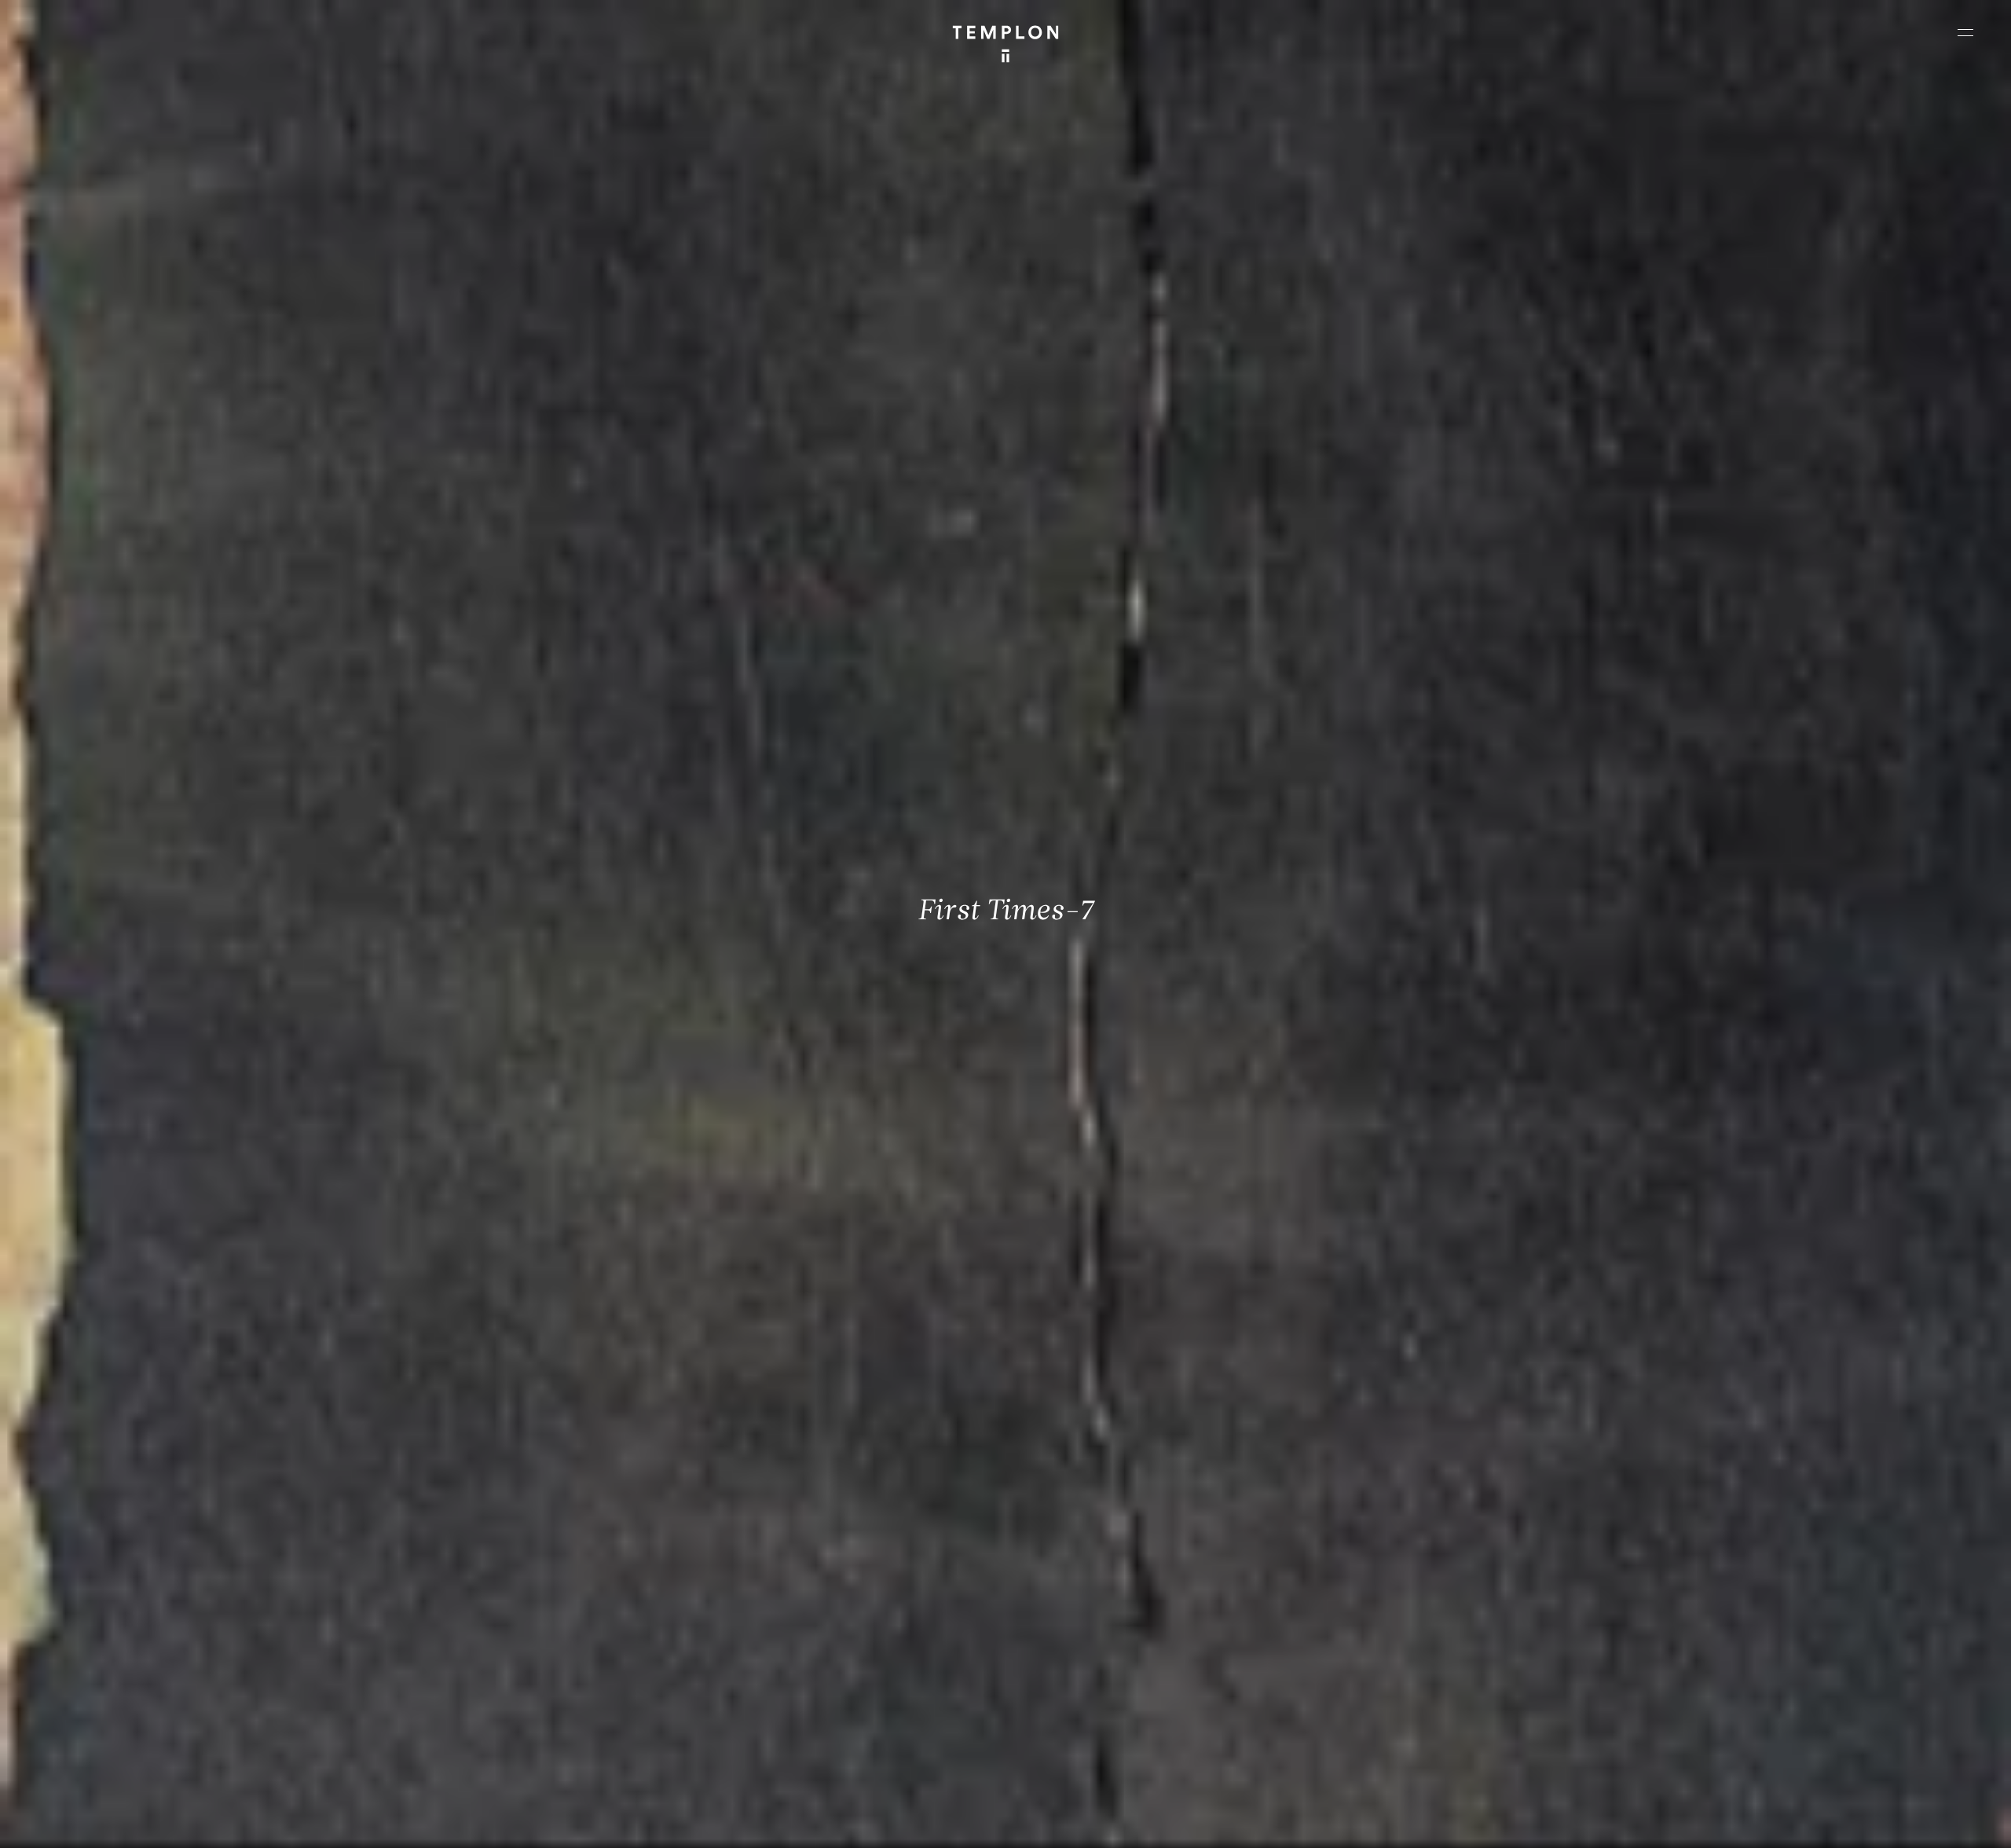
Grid (416, 1822)
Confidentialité (1874, 1822)
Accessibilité (1948, 1822)
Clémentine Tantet (284, 1822)
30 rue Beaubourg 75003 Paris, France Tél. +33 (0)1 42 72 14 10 (106, 1594)
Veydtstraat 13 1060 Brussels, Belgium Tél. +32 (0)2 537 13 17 (602, 1594)
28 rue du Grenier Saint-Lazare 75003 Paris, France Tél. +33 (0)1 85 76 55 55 (128, 1700)
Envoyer (1074, 1716)
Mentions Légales (1791, 1822)
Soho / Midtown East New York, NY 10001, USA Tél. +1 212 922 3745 (610, 1700)
